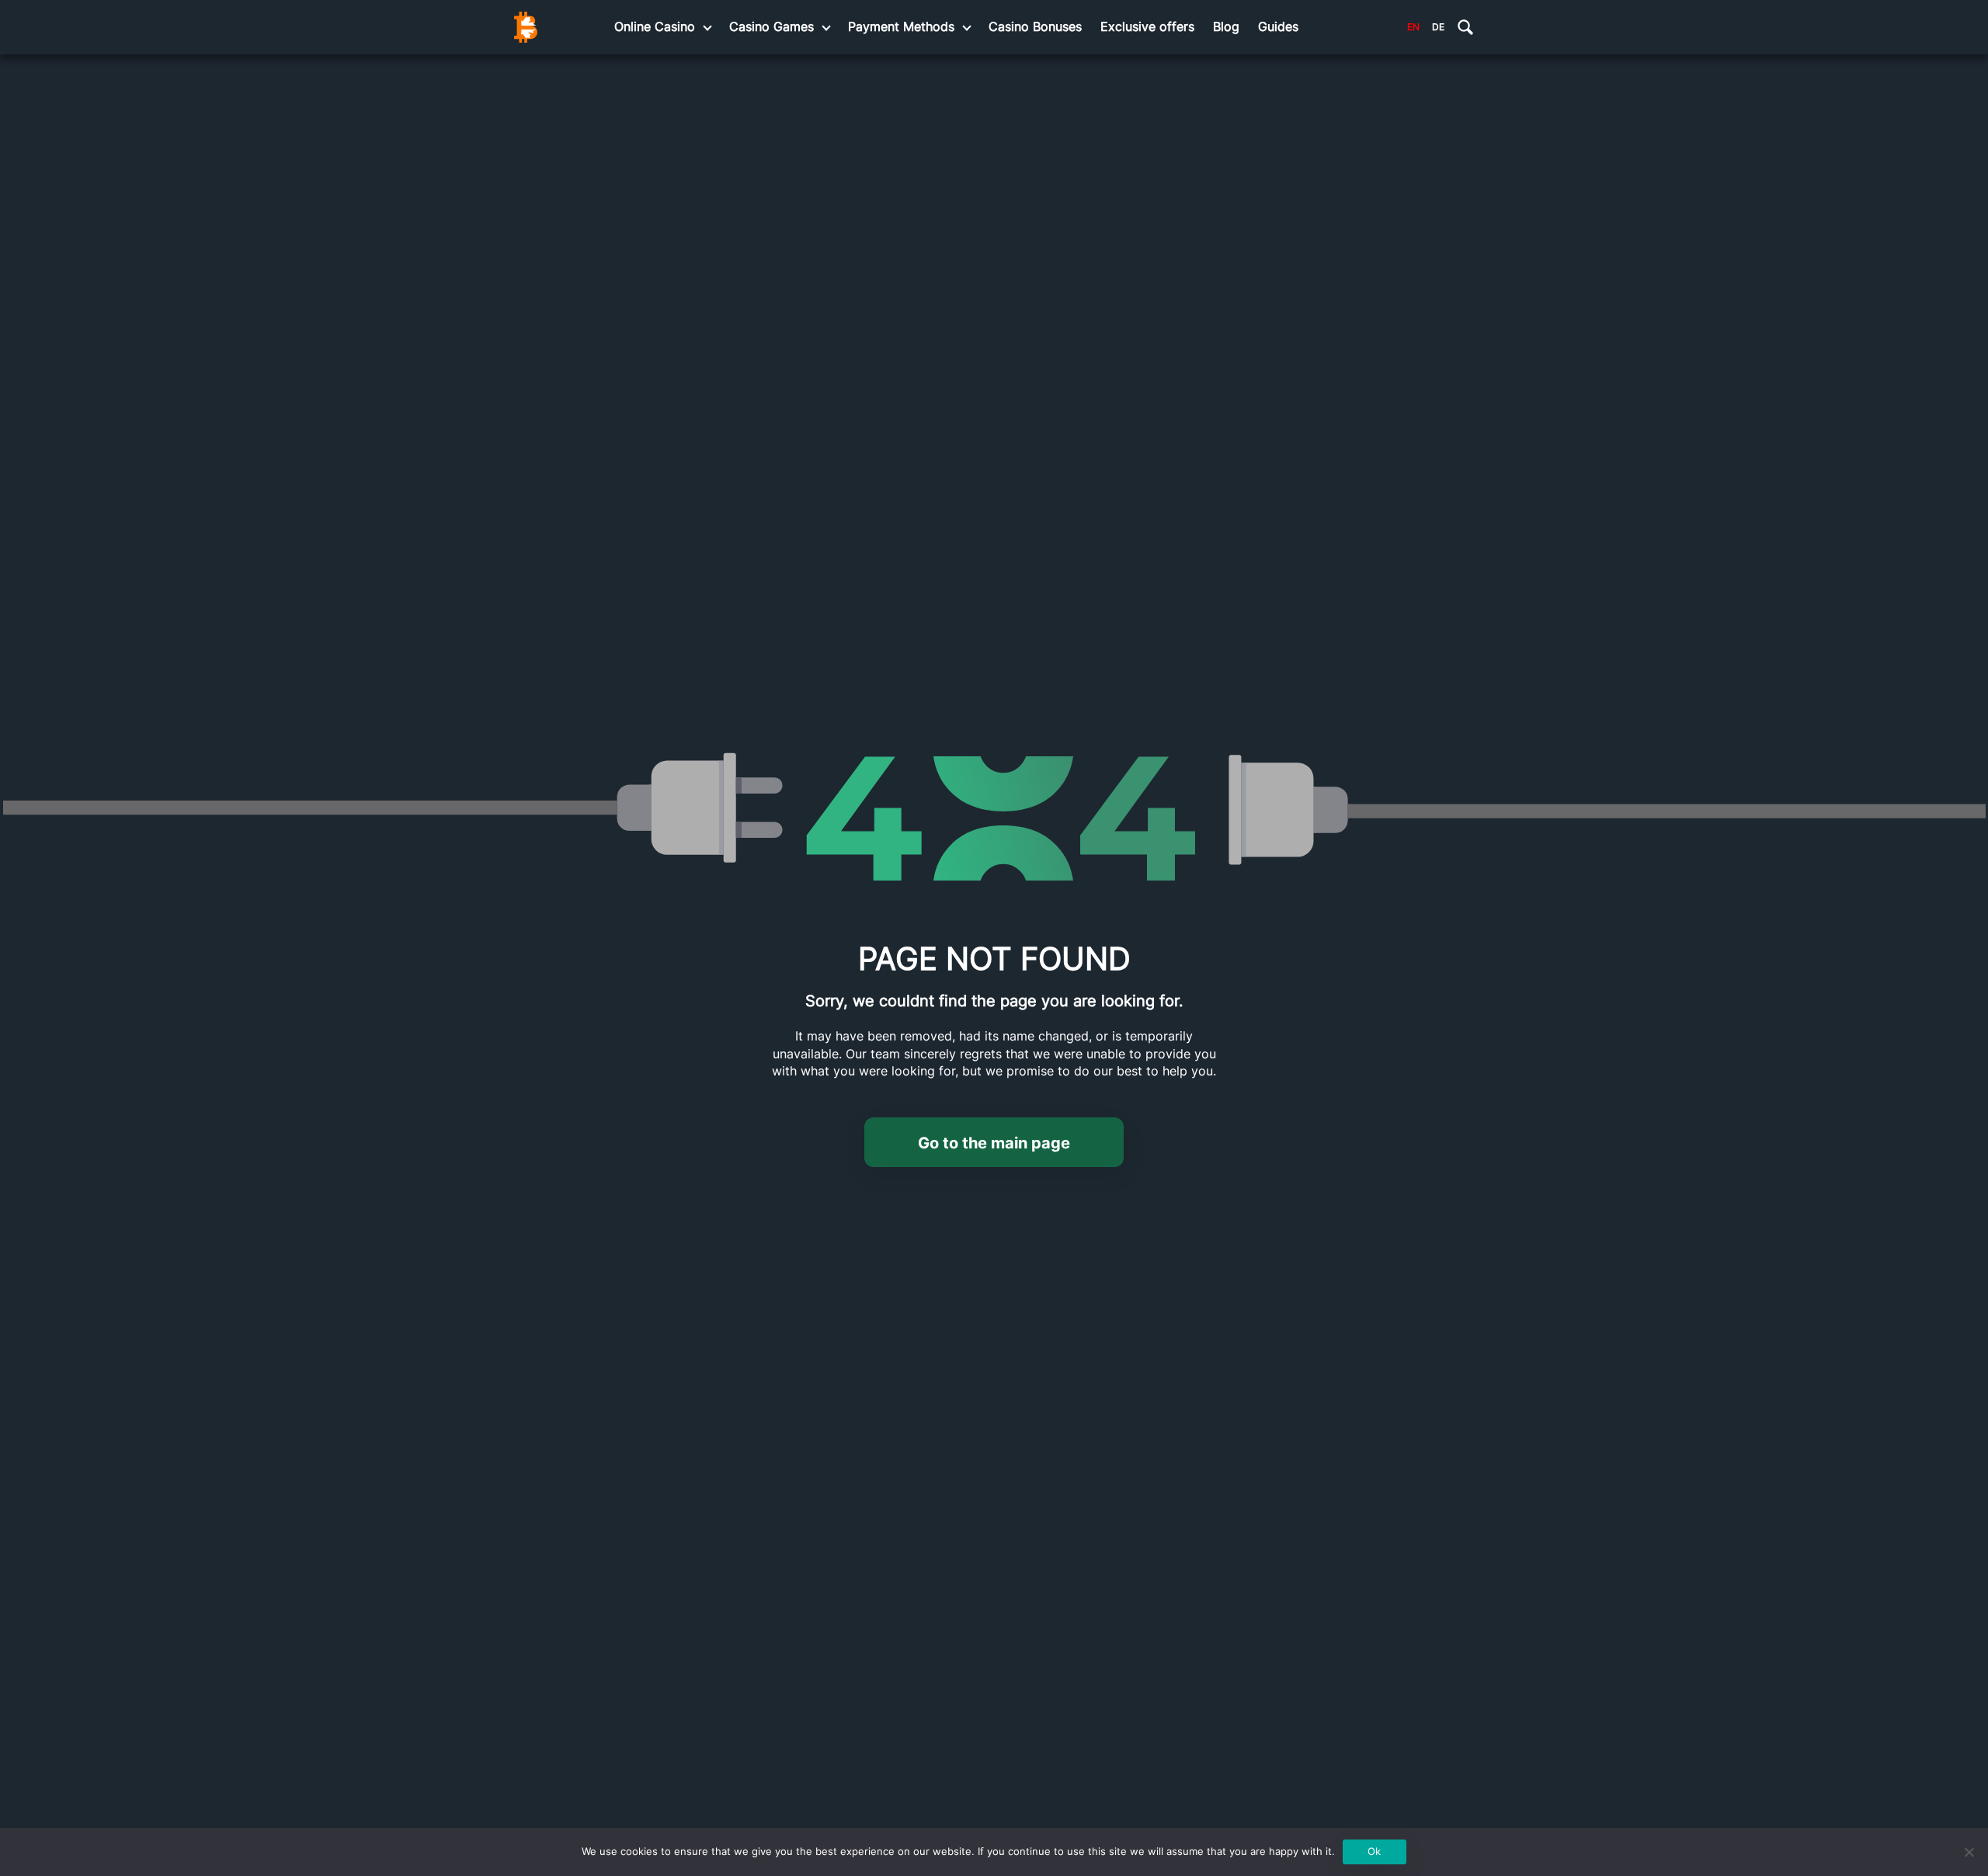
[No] (1969, 1852)
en (1413, 27)
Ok (1374, 1851)
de (1438, 27)
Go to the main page (994, 1143)
